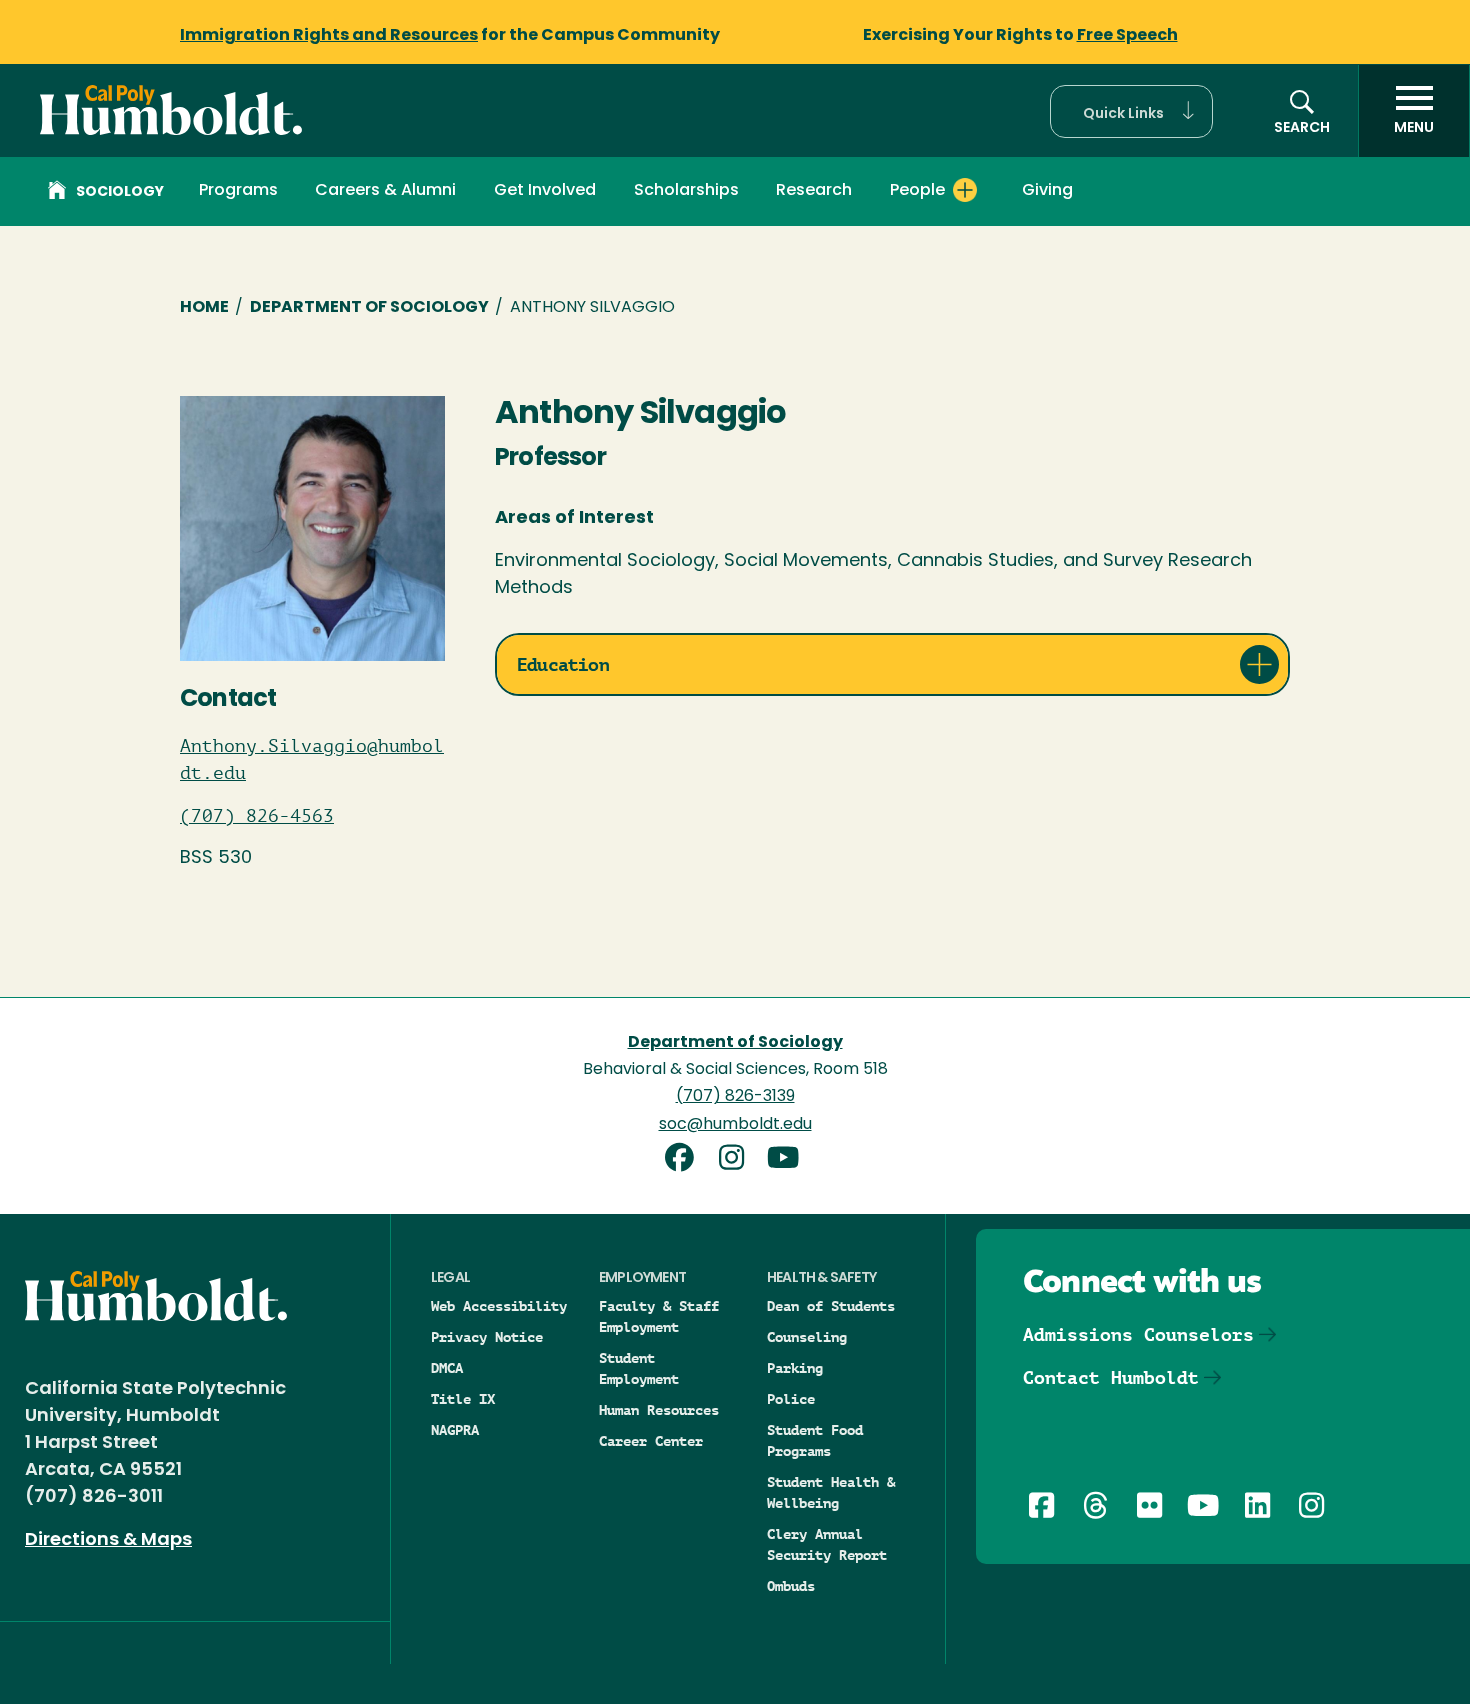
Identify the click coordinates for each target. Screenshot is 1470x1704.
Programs (238, 191)
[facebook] (687, 1160)
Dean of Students (831, 1306)
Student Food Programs (815, 1440)
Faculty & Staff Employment (659, 1316)
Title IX (463, 1399)
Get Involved (545, 191)
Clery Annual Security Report (827, 1544)
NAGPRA (455, 1430)
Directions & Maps (108, 1541)
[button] (1131, 111)
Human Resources (659, 1410)
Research (814, 191)
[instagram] (739, 1160)
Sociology (120, 192)
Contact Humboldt (1111, 1377)
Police (791, 1399)
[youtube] (787, 1160)
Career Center (651, 1441)
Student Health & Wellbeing (831, 1492)
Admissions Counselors (1138, 1334)
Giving (1047, 191)
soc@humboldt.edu (735, 1125)
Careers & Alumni (385, 191)
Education (563, 664)
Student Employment (639, 1368)
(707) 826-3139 (735, 1097)
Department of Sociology (369, 308)
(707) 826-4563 (257, 816)
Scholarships (686, 191)
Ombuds (791, 1586)
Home (204, 308)
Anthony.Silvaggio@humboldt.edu (312, 759)
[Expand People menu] (965, 190)
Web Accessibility (499, 1306)
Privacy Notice (487, 1337)
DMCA (447, 1368)
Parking (795, 1368)
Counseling (807, 1337)
